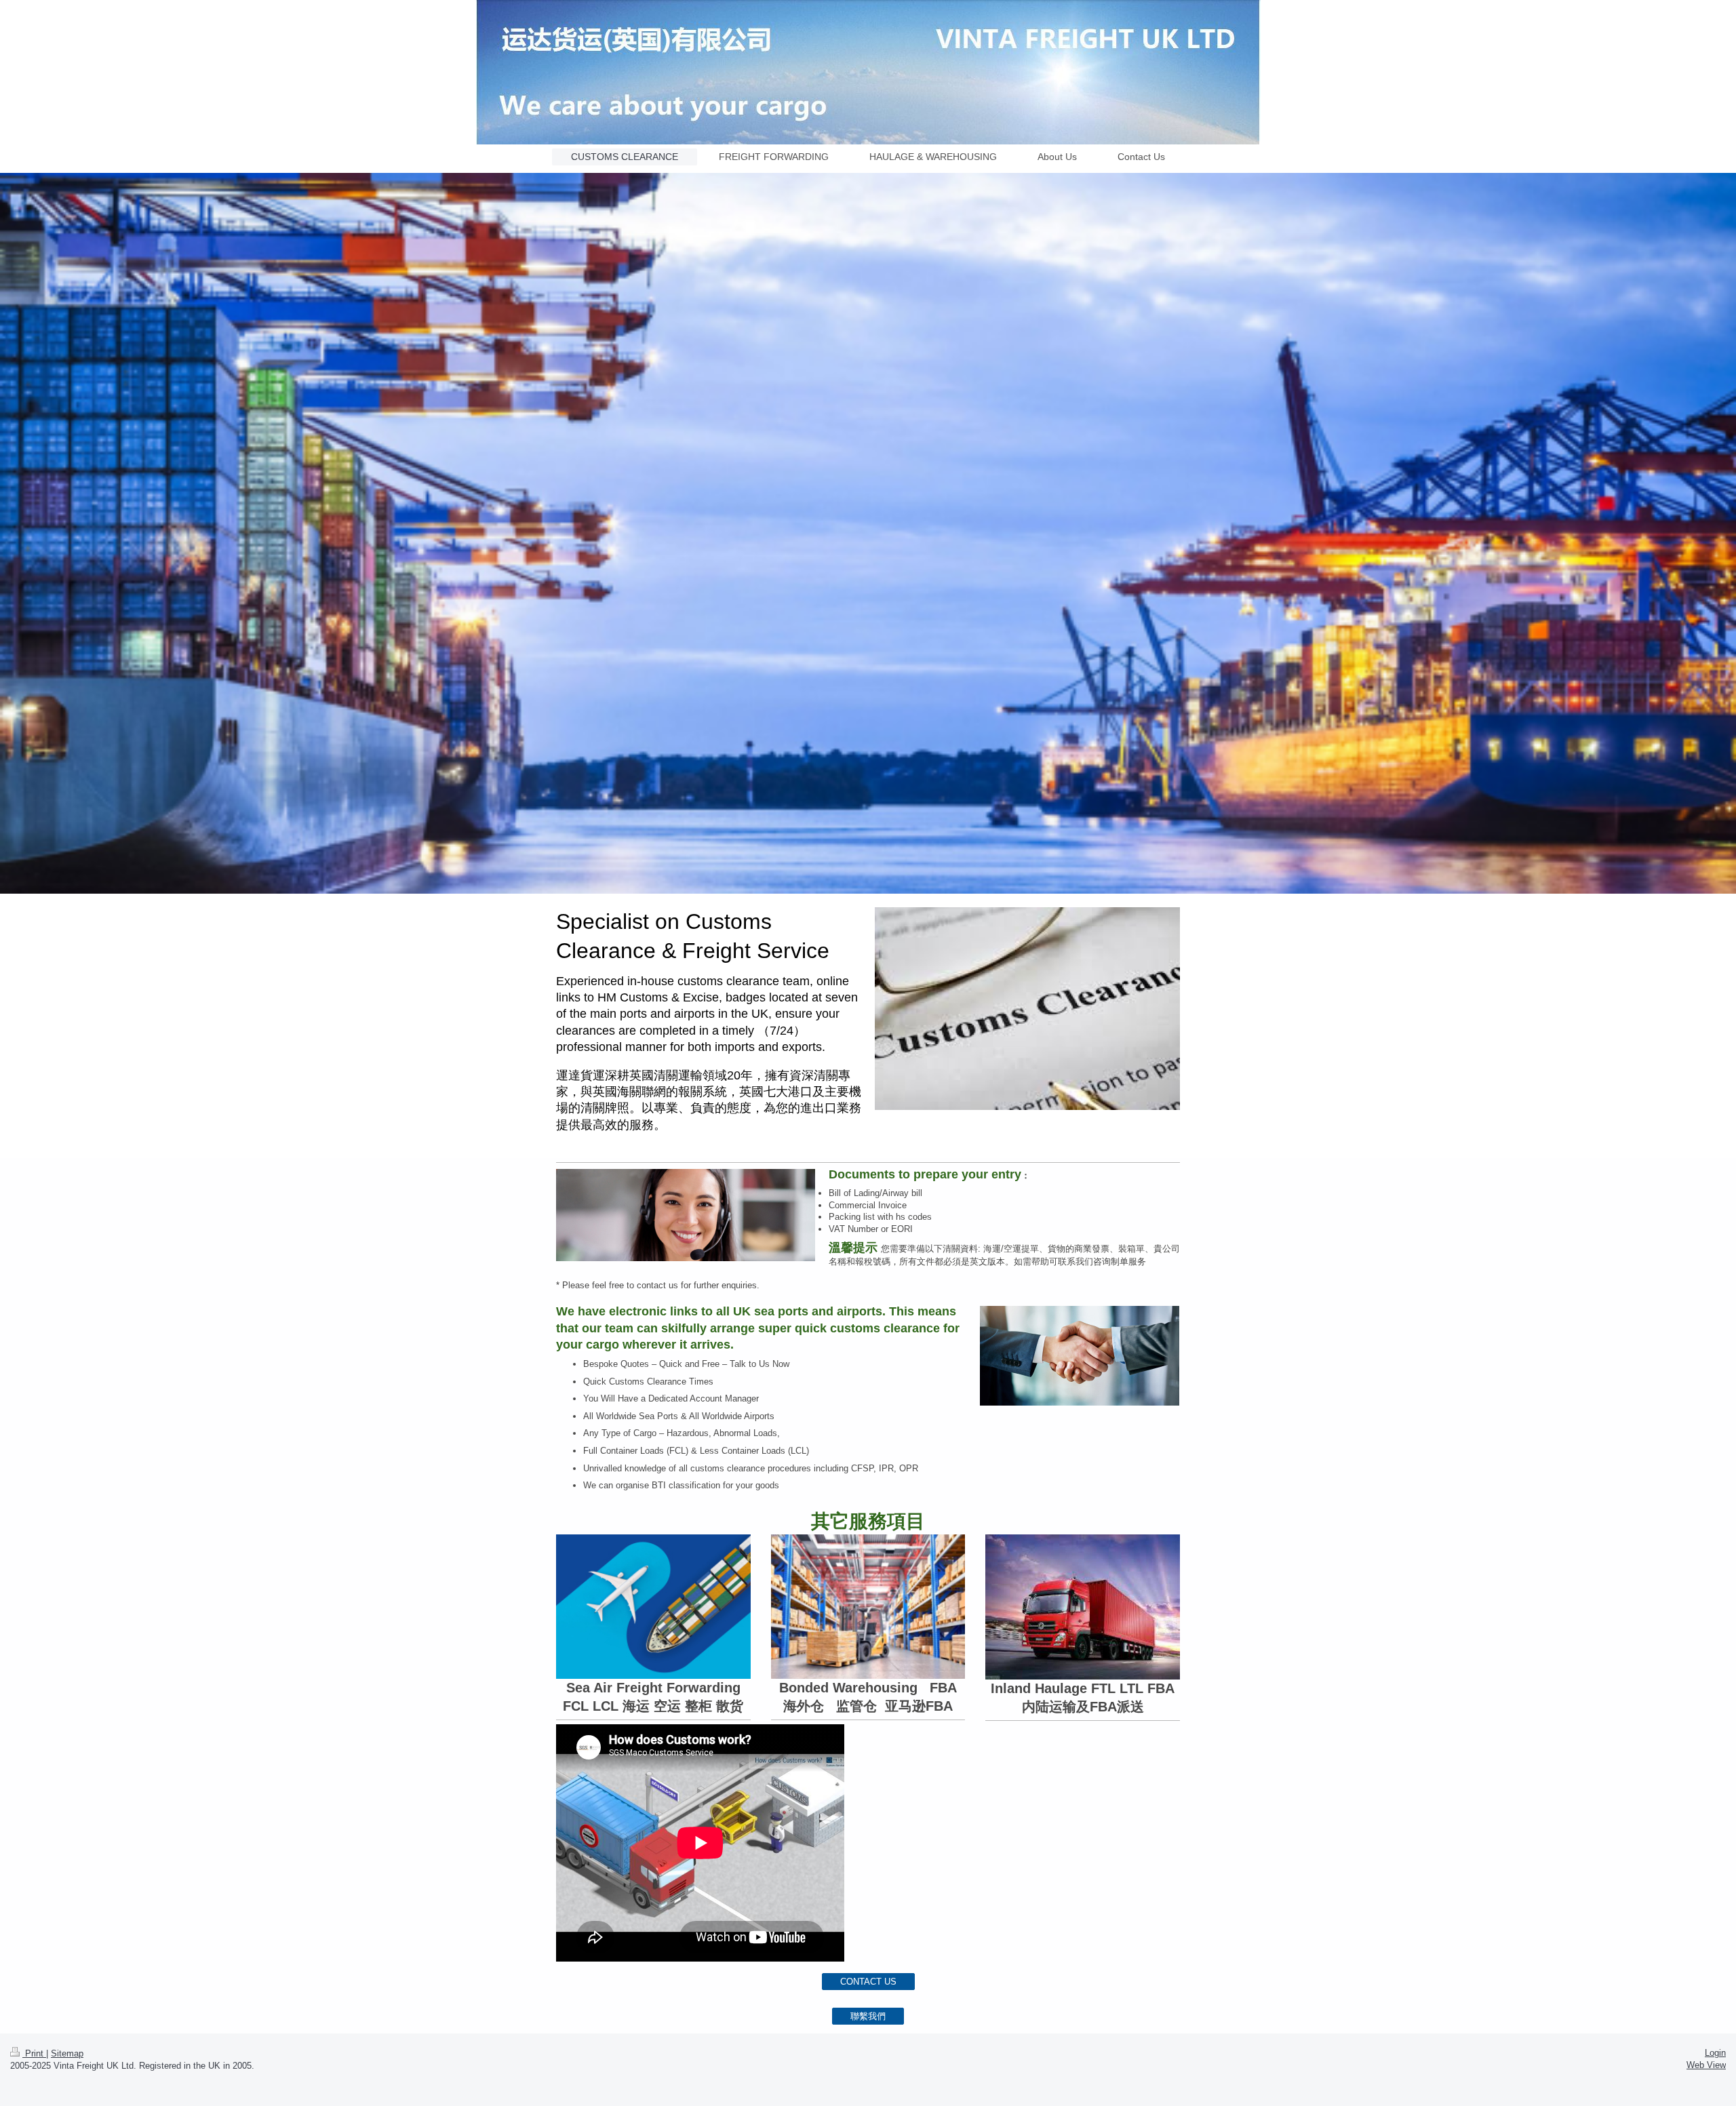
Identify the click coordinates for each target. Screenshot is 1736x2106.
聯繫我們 (868, 2016)
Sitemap (67, 2053)
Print (34, 2053)
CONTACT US (868, 1982)
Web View (1706, 2065)
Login (1715, 2053)
